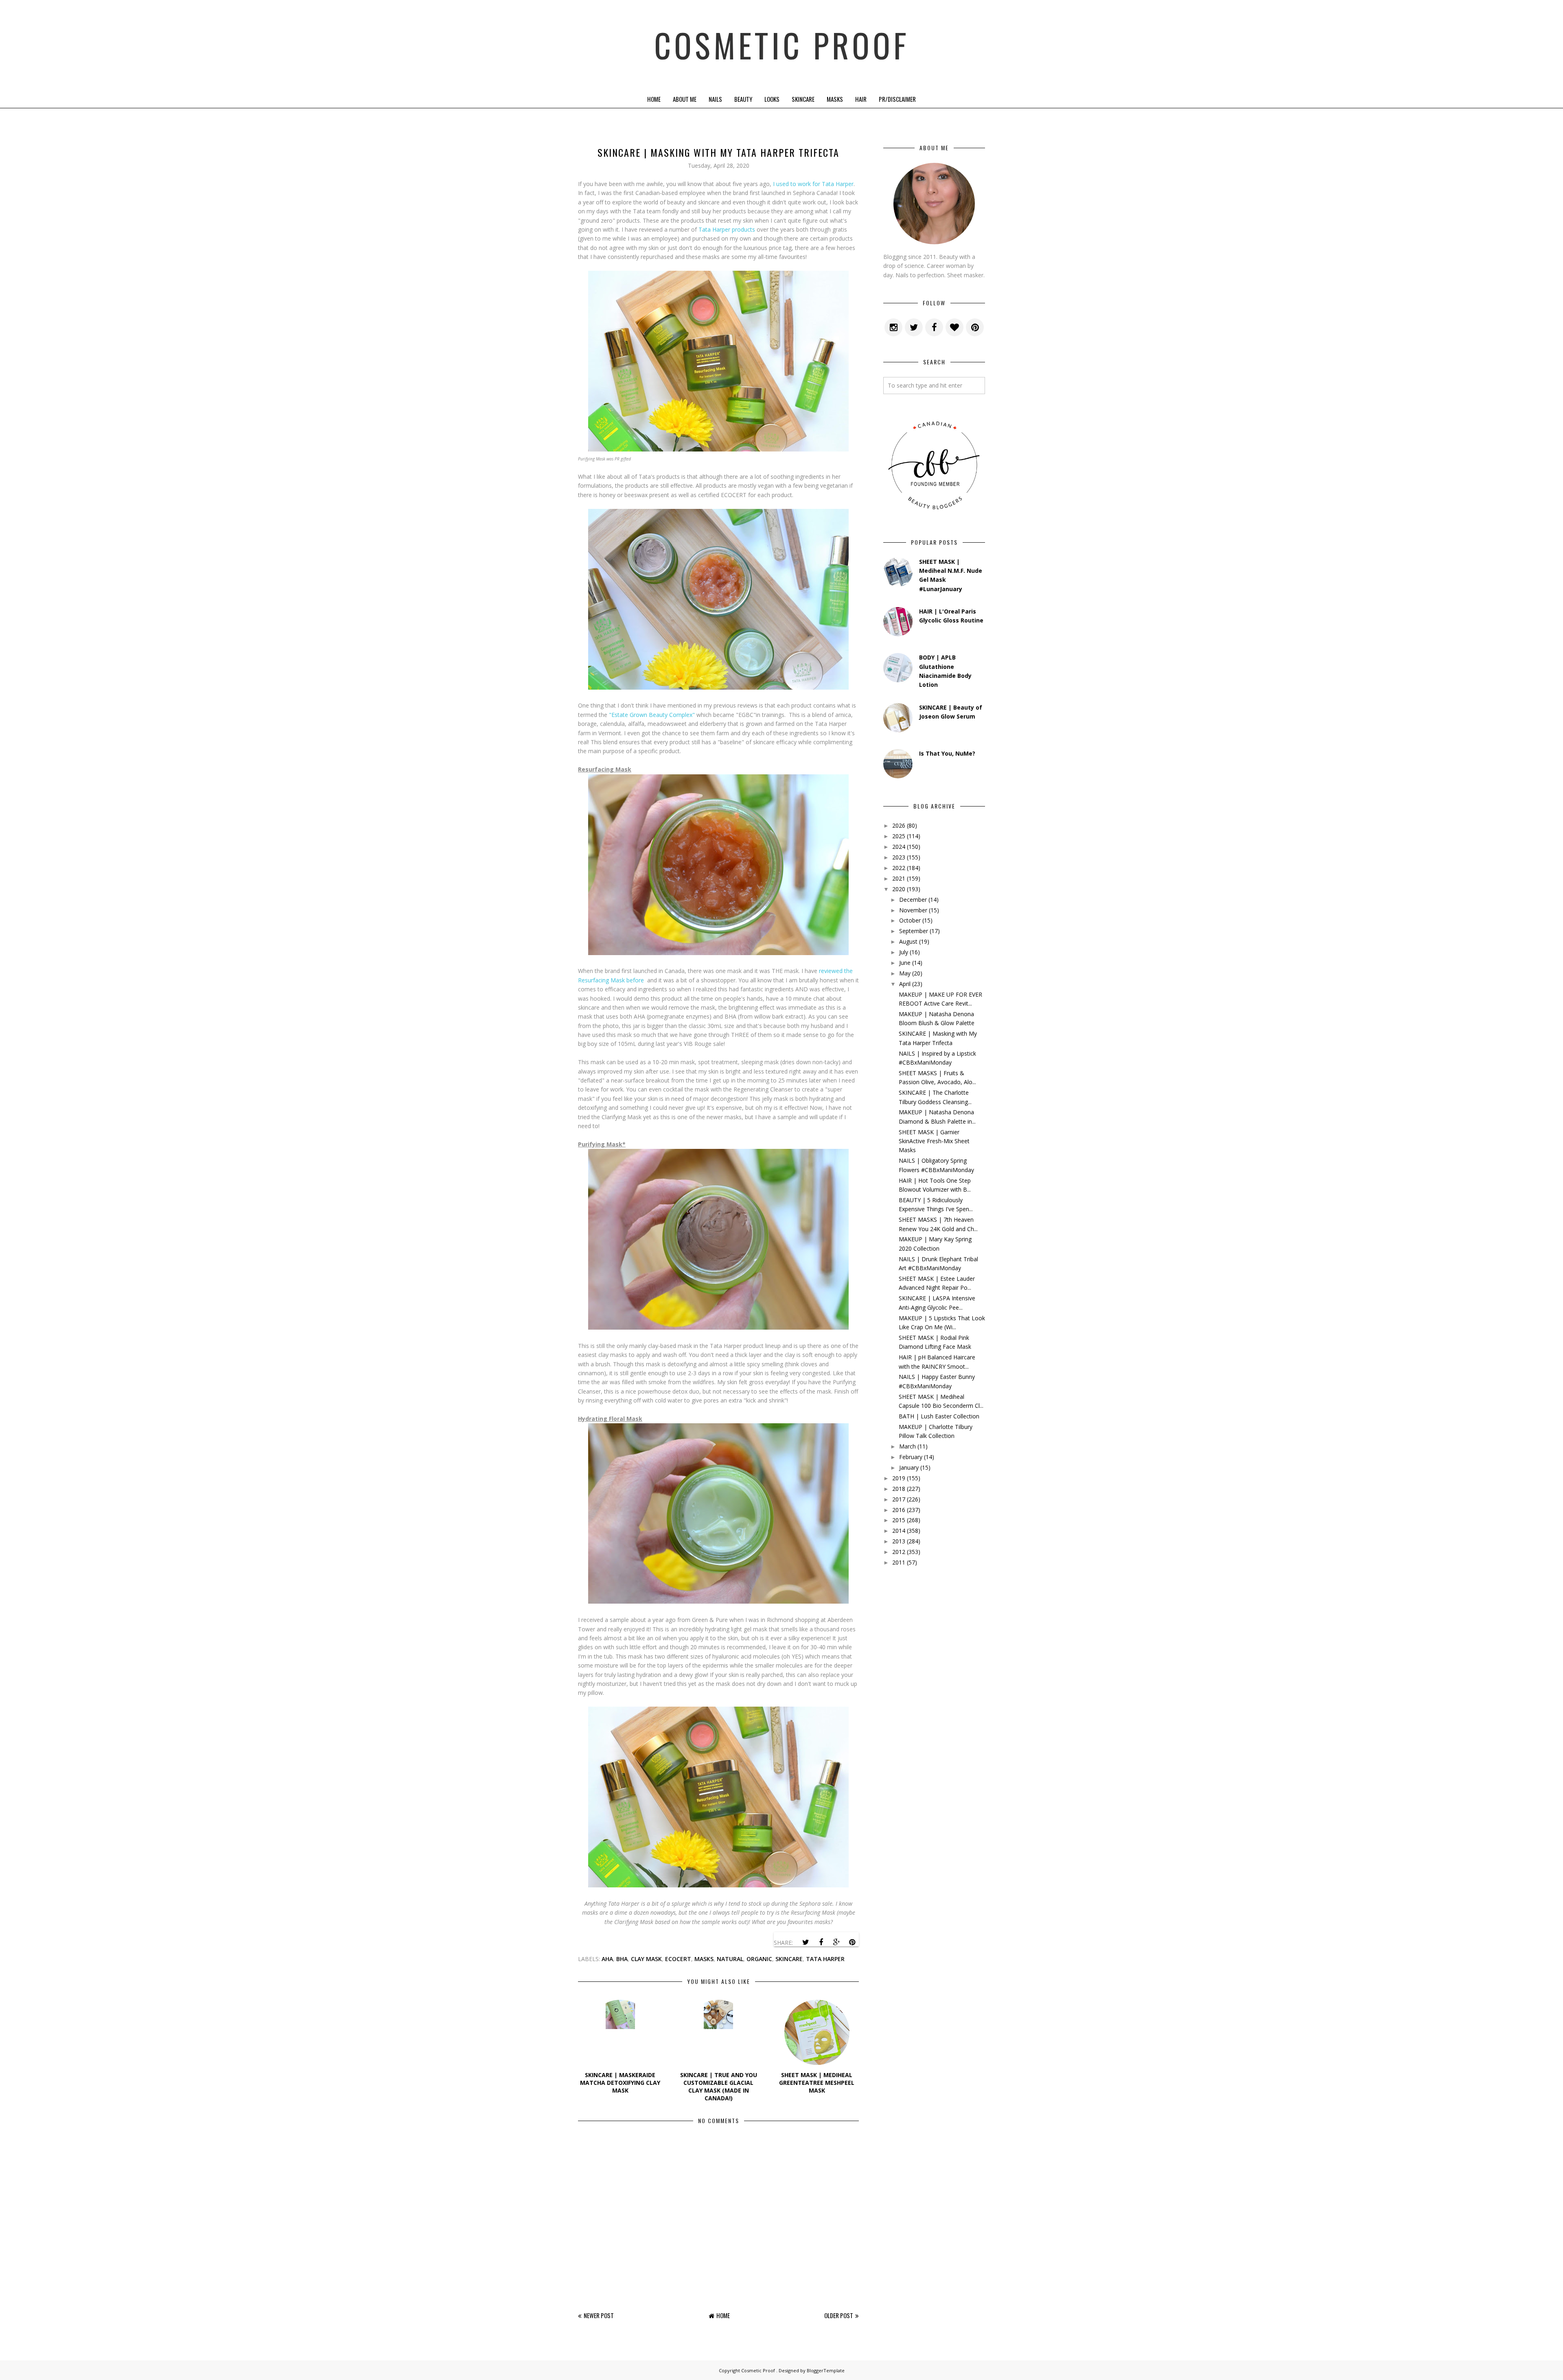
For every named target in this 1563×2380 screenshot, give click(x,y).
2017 (899, 1499)
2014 (899, 1531)
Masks (835, 99)
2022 (899, 868)
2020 (899, 889)
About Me (685, 99)
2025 (899, 836)
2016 (899, 1510)
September (914, 931)
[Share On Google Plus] (836, 1942)
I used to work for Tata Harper (813, 184)
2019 (899, 1478)
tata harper (825, 1959)
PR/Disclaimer (897, 99)
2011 (899, 1562)
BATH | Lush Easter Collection (939, 1416)
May (905, 973)
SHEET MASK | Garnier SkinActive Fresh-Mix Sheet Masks (934, 1141)
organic (759, 1959)
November (913, 910)
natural (730, 1959)
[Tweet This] (806, 1942)
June (905, 963)
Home (654, 99)
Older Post (839, 2315)
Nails (715, 99)
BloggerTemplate (826, 2370)
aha (607, 1959)
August (908, 941)
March (907, 1446)
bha (622, 1959)
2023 (899, 857)
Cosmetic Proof (782, 45)
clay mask (646, 1959)
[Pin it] (852, 1942)
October (910, 920)
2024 (899, 847)
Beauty (743, 99)
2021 (899, 878)
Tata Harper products (727, 229)
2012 (899, 1552)
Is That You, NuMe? (947, 753)
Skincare (803, 99)
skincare (789, 1959)
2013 (899, 1541)
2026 (899, 825)
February (911, 1457)
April (905, 984)
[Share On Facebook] (821, 1942)
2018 (899, 1489)
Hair (861, 99)
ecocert (678, 1959)
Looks (772, 99)
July (904, 952)
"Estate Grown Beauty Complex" (652, 715)
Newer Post (599, 2315)
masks (704, 1959)
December (913, 900)
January (909, 1467)
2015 (899, 1520)
